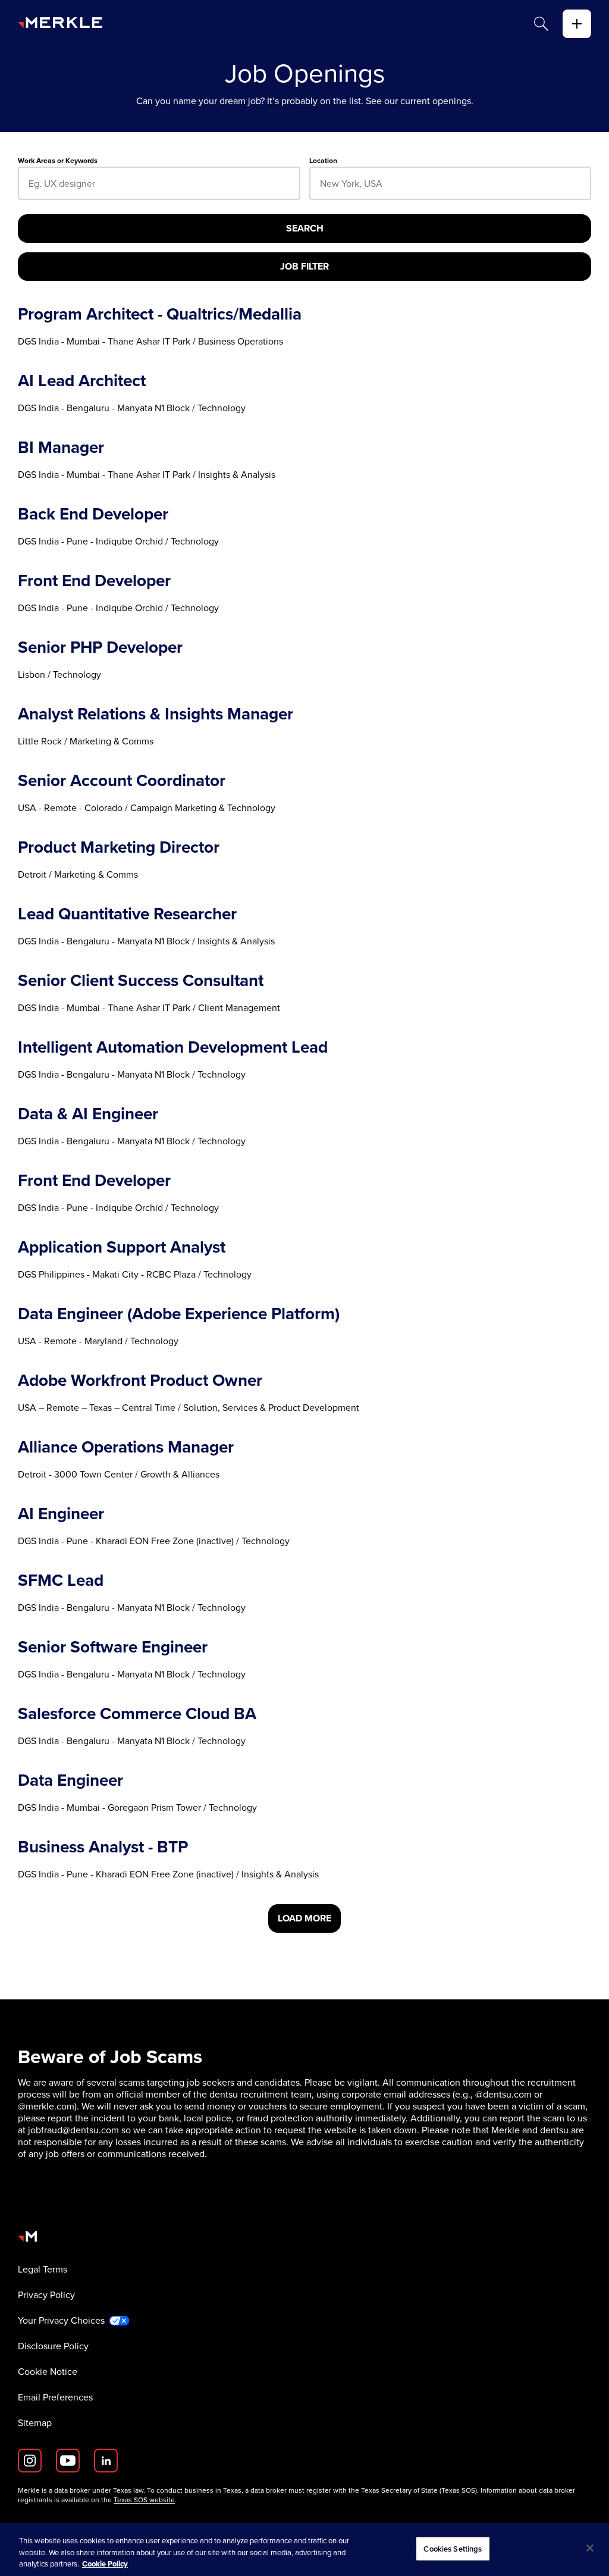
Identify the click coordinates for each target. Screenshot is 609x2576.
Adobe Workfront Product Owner (140, 1381)
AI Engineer (61, 1514)
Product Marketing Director (119, 847)
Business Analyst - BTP (103, 1847)
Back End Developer (93, 514)
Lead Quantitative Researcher (127, 914)
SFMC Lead (61, 1580)
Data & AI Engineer (88, 1114)
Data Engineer (70, 1780)
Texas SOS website (144, 2500)
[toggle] (577, 24)
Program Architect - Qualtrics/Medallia (160, 314)
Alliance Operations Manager (126, 1447)
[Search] (541, 24)
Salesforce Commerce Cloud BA (137, 1714)
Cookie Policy (105, 2564)
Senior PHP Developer (100, 647)
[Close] (590, 2548)
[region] (304, 2550)
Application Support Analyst (122, 1247)
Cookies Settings (453, 2548)
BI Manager (61, 447)
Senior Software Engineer (113, 1647)
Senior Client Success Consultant (141, 981)
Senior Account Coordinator (122, 781)
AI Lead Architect (82, 381)
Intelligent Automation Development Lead (173, 1047)
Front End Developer (94, 581)
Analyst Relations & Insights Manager (156, 714)
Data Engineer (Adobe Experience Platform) (179, 1314)
